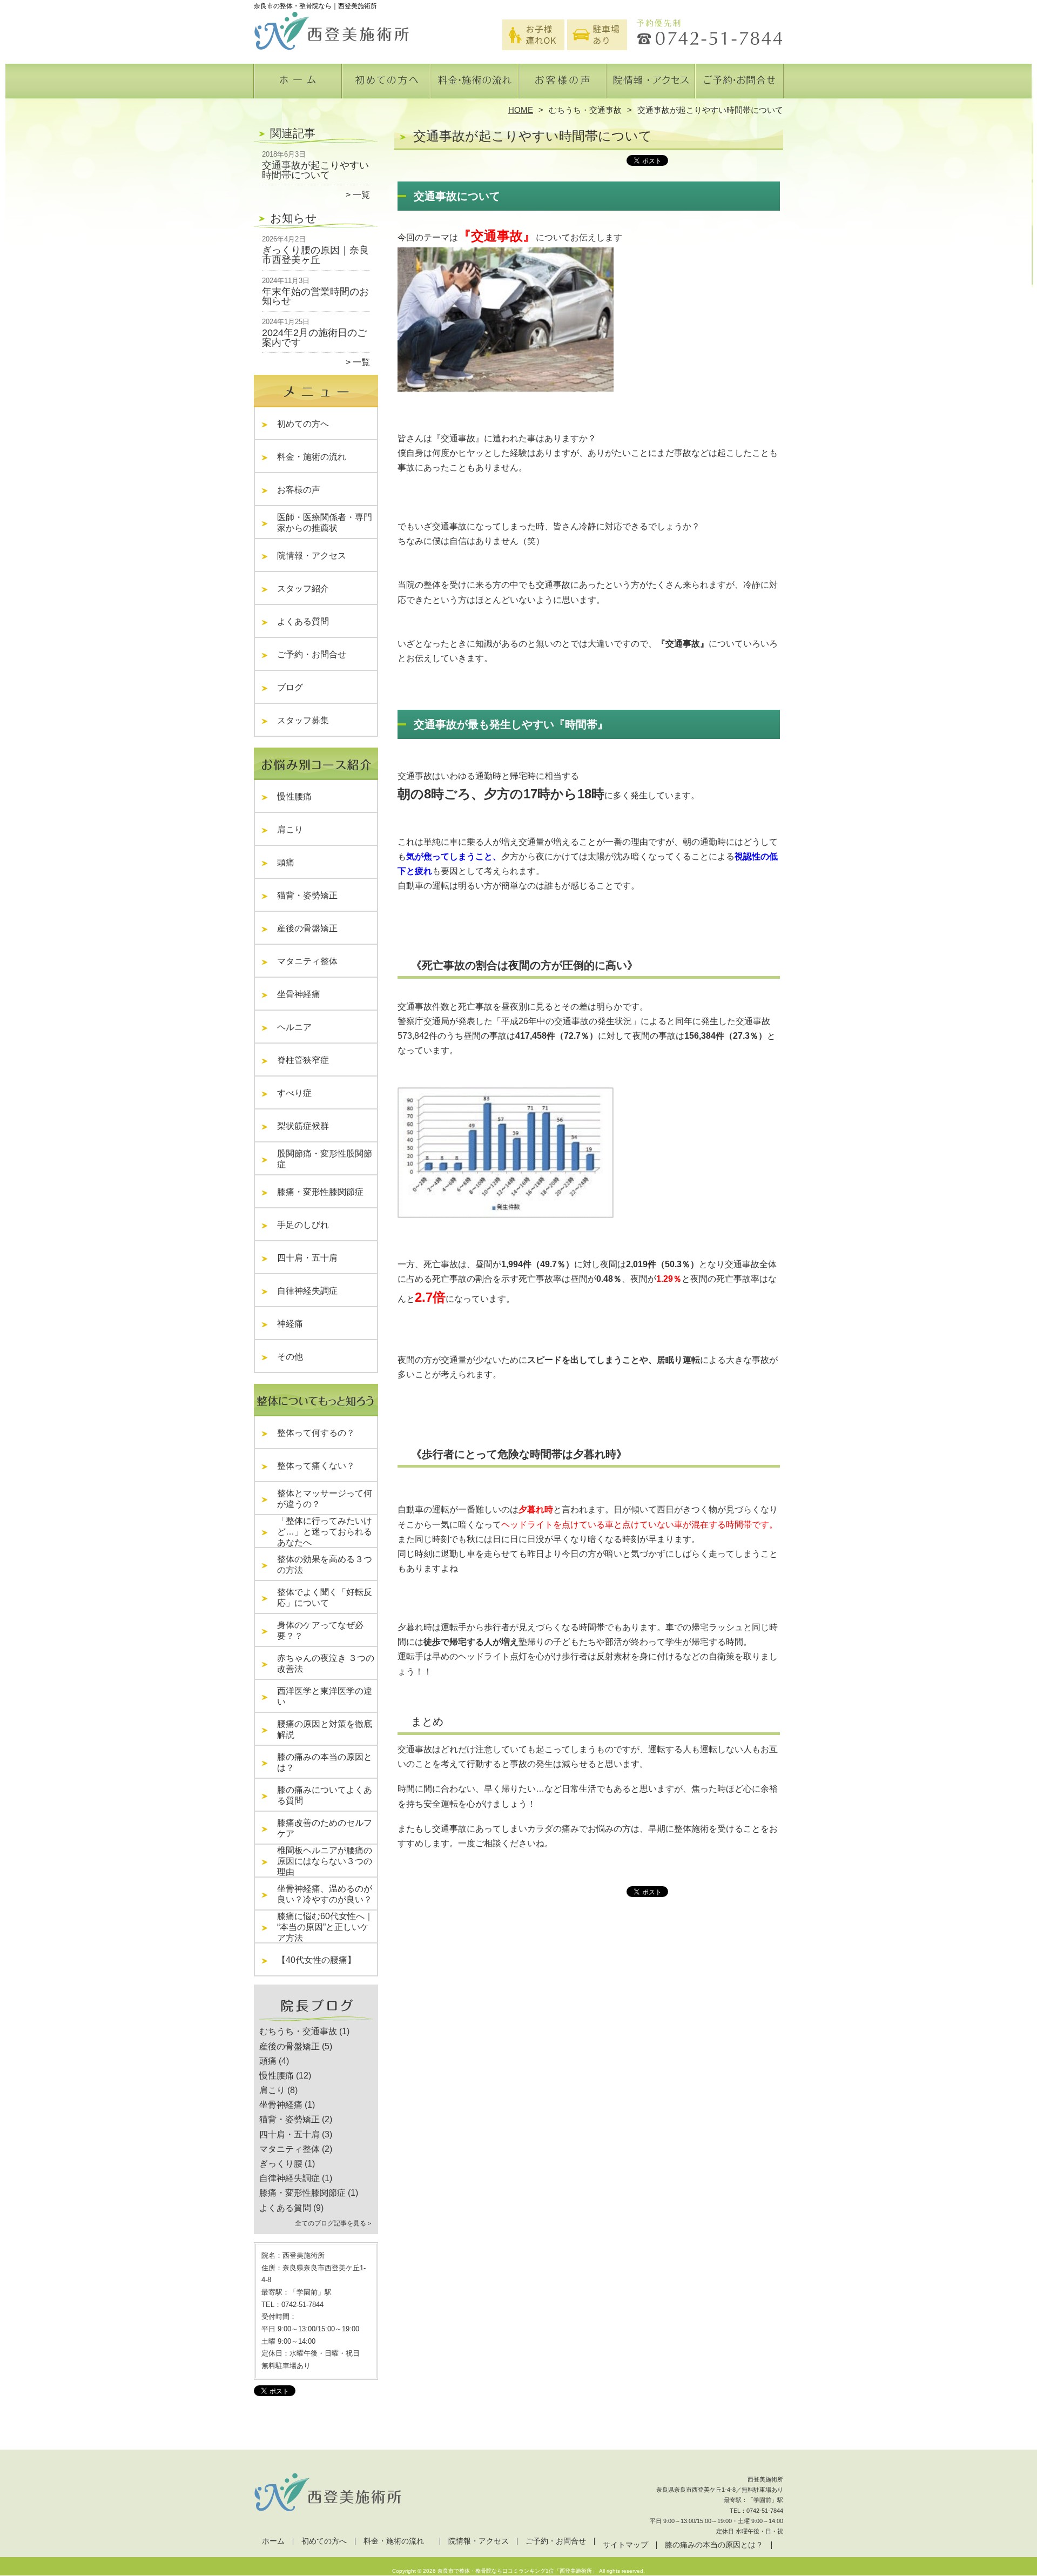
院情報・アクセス (651, 84)
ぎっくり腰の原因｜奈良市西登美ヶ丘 (315, 255)
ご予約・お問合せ (739, 84)
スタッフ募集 (303, 720)
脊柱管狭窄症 (303, 1060)
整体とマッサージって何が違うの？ (325, 1499)
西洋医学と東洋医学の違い (325, 1696)
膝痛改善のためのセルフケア (325, 1828)
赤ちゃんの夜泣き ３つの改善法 (326, 1663)
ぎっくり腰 (281, 2164)
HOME (521, 110)
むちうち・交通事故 (585, 110)
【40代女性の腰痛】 (317, 1960)
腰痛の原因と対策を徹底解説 (325, 1729)
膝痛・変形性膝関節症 (320, 1192)
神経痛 (290, 1324)
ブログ (290, 687)
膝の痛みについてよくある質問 (325, 1795)
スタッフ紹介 (307, 588)
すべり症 (294, 1093)
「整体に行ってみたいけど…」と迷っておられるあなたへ (325, 1532)
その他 (294, 1357)
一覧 (361, 195)
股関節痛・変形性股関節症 (325, 1159)
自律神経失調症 (307, 1291)
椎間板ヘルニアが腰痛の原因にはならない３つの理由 (325, 1861)
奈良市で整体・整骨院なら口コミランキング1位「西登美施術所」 (517, 2571)
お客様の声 (563, 84)
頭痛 (286, 862)
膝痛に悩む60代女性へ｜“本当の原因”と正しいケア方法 (325, 1927)
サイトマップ (625, 2545)
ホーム (298, 84)
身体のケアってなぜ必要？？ (320, 1630)
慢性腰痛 (294, 796)
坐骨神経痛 (299, 994)
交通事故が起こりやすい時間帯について (315, 170)
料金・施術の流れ (474, 84)
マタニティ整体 (307, 961)
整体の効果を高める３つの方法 (325, 1565)
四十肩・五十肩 (307, 1258)
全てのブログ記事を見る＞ (334, 2223)
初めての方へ (386, 84)
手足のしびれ (303, 1225)
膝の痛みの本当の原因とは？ (325, 1762)
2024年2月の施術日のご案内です (314, 338)
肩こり (290, 829)
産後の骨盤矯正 (307, 928)
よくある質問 (307, 621)
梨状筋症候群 (303, 1126)
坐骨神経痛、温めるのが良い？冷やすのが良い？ (325, 1894)
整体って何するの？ (316, 1433)
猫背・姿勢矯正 (307, 895)
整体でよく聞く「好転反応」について (325, 1598)
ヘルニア (294, 1027)
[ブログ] (316, 2019)
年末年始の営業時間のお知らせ (315, 297)
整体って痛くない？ (316, 1466)
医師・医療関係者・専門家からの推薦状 (325, 523)
